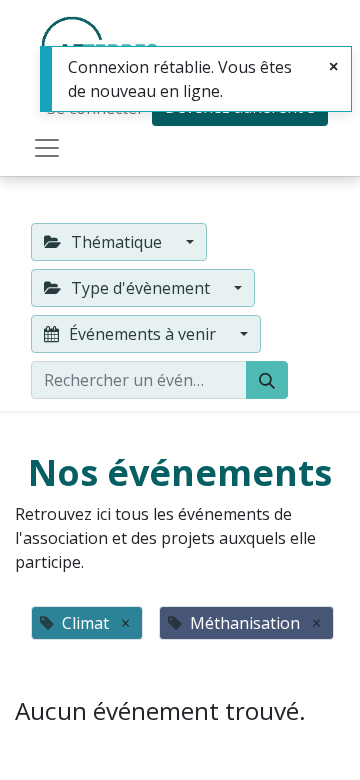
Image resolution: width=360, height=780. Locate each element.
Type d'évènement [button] (140, 288)
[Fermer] (333, 66)
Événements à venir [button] (142, 334)
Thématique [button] (116, 242)
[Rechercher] (267, 380)
